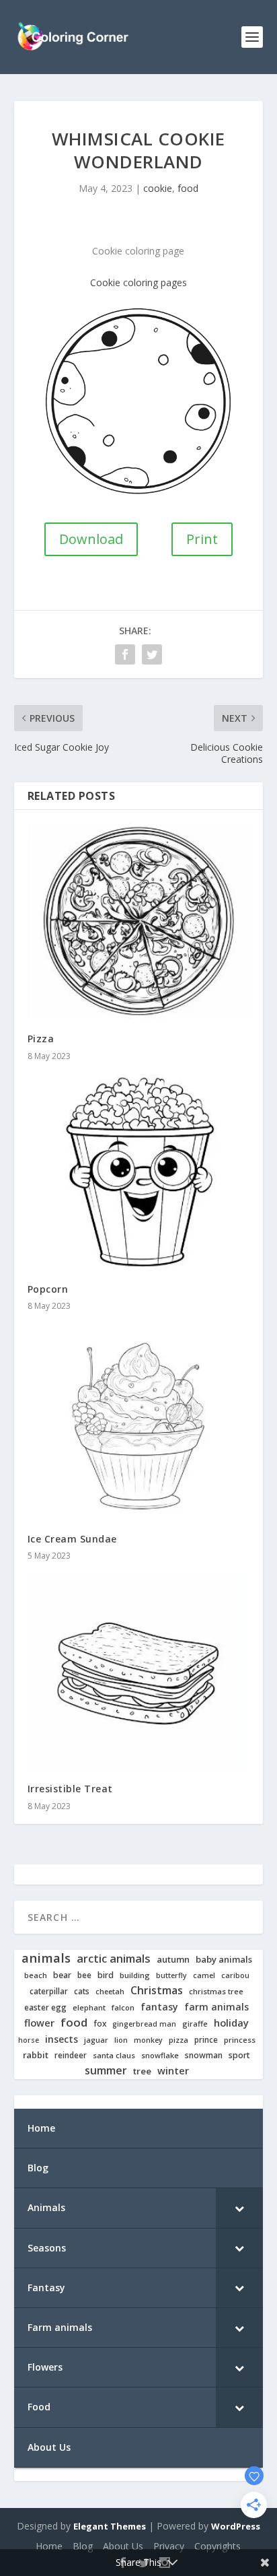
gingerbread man (144, 2024)
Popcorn (48, 1289)
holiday (231, 2023)
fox (100, 2024)
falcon (123, 2008)
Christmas (157, 1991)
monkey (148, 2040)
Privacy (169, 2546)
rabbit (36, 2055)
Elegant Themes (110, 2526)
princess (240, 2040)
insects (62, 2039)
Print (202, 539)
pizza (179, 2040)
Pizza (41, 1039)
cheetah (110, 1992)
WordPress (236, 2526)
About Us (123, 2546)
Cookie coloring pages (138, 282)
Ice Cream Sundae (72, 1539)
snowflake (160, 2056)
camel (204, 1976)
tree (142, 2071)
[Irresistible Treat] (139, 1671)
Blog (83, 2546)
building (135, 1975)
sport (239, 2056)
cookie (158, 188)
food (188, 188)
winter (173, 2071)
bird (106, 1975)
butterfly (171, 1976)
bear (62, 1975)
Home (49, 2546)
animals (46, 1958)
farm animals (216, 2007)
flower (39, 2023)
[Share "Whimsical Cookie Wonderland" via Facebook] (125, 654)
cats (82, 1991)
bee (84, 1975)
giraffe (195, 2024)
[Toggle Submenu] (239, 2208)
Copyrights (217, 2546)
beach (36, 1975)
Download (91, 539)
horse (29, 2040)
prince (206, 2040)
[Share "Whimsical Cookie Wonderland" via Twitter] (152, 654)
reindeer (71, 2055)
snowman (204, 2056)
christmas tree (216, 1992)
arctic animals (114, 1959)
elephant (89, 2008)
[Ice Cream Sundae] (139, 1422)
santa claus (114, 2056)
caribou (235, 1976)
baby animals (224, 1960)
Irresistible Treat (70, 1789)
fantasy (159, 2007)
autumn (173, 1960)
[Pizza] (139, 921)
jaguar (96, 2040)
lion (121, 2040)
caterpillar (49, 1991)
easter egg (45, 2007)
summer (106, 2071)
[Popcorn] (139, 1172)
